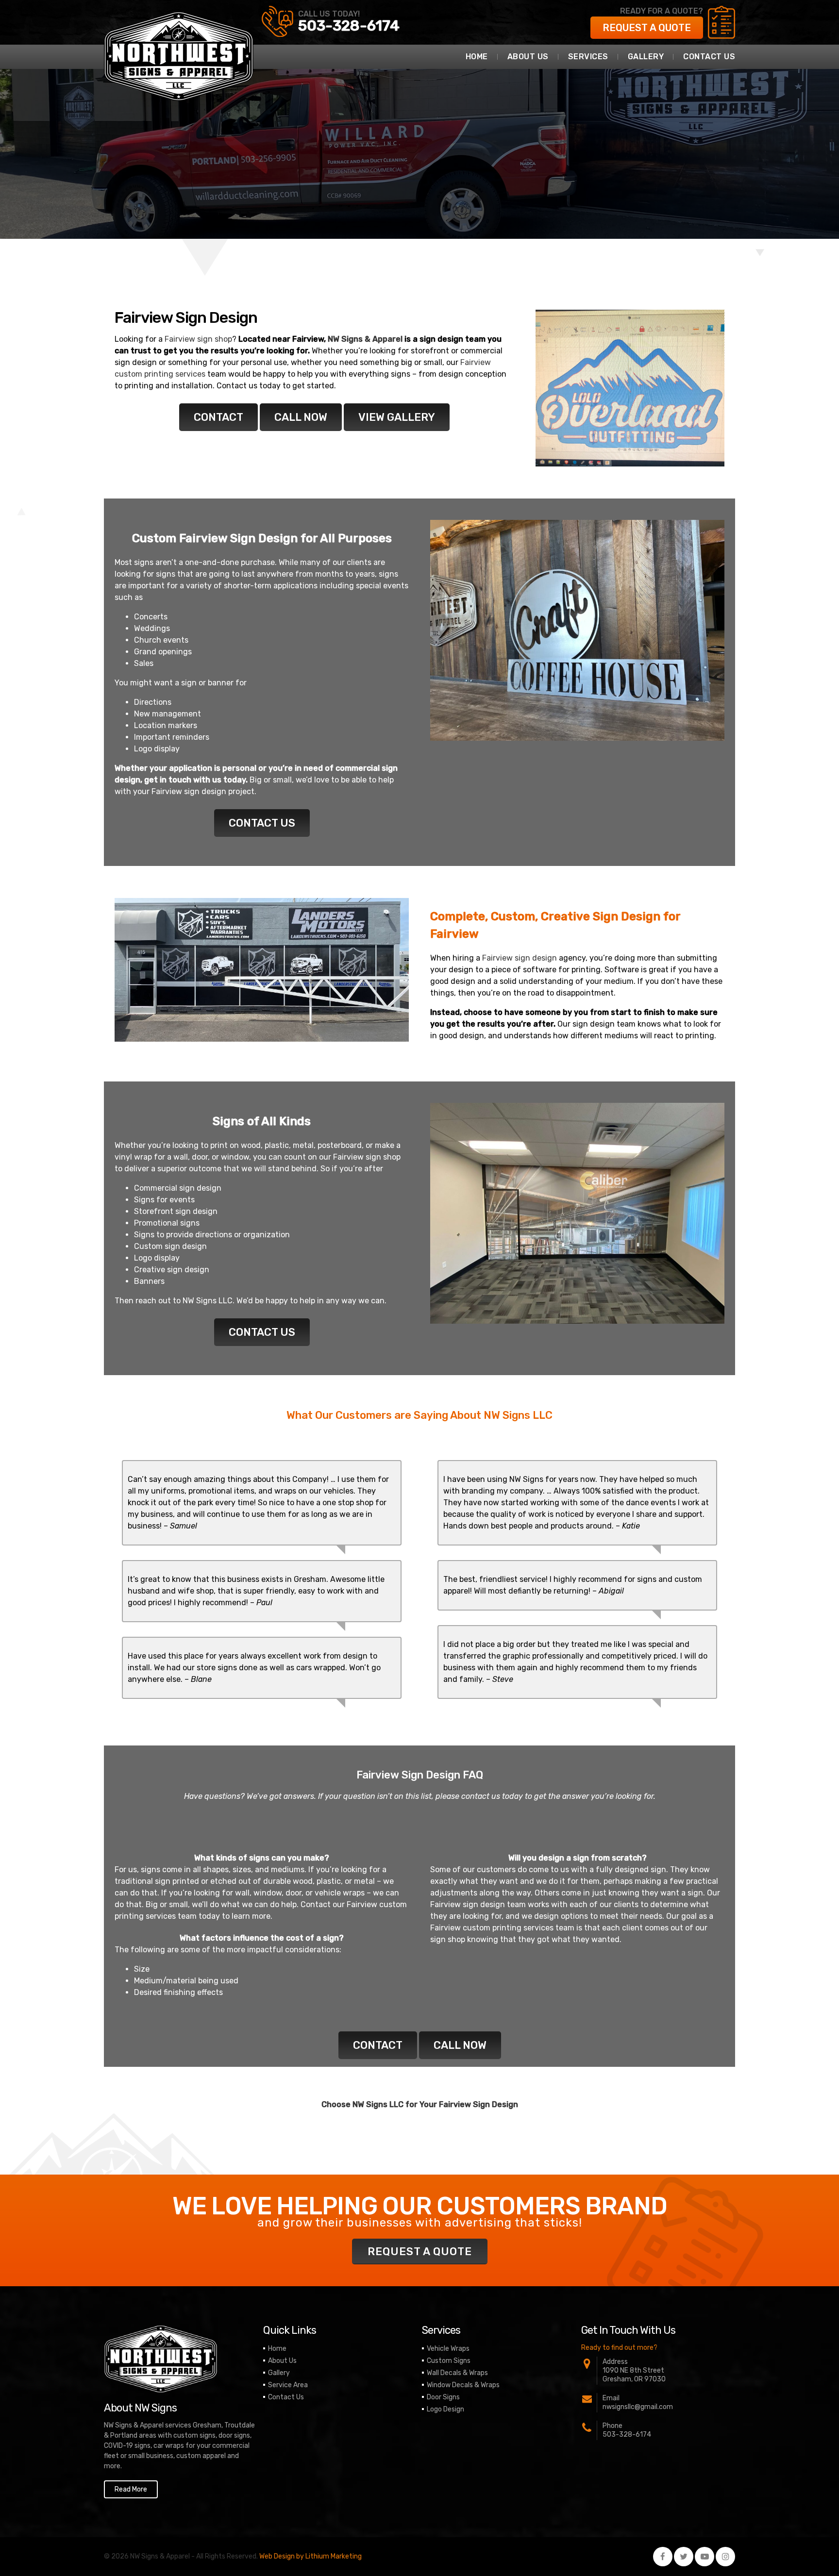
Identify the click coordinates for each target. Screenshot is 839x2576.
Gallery (646, 57)
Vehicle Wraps (448, 2349)
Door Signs (443, 2397)
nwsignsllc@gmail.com (638, 2407)
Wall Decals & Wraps (457, 2373)
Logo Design (445, 2409)
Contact (218, 417)
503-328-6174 (349, 26)
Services (588, 57)
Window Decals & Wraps (463, 2385)
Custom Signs (449, 2361)
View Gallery (397, 417)
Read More (131, 2489)
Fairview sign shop (198, 339)
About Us (528, 57)
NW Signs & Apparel (365, 339)
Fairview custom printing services (492, 1928)
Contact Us (709, 57)
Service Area (288, 2385)
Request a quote (647, 28)
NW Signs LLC (208, 1301)
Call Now (301, 417)
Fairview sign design (189, 791)
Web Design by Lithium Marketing (310, 2556)
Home (477, 57)
